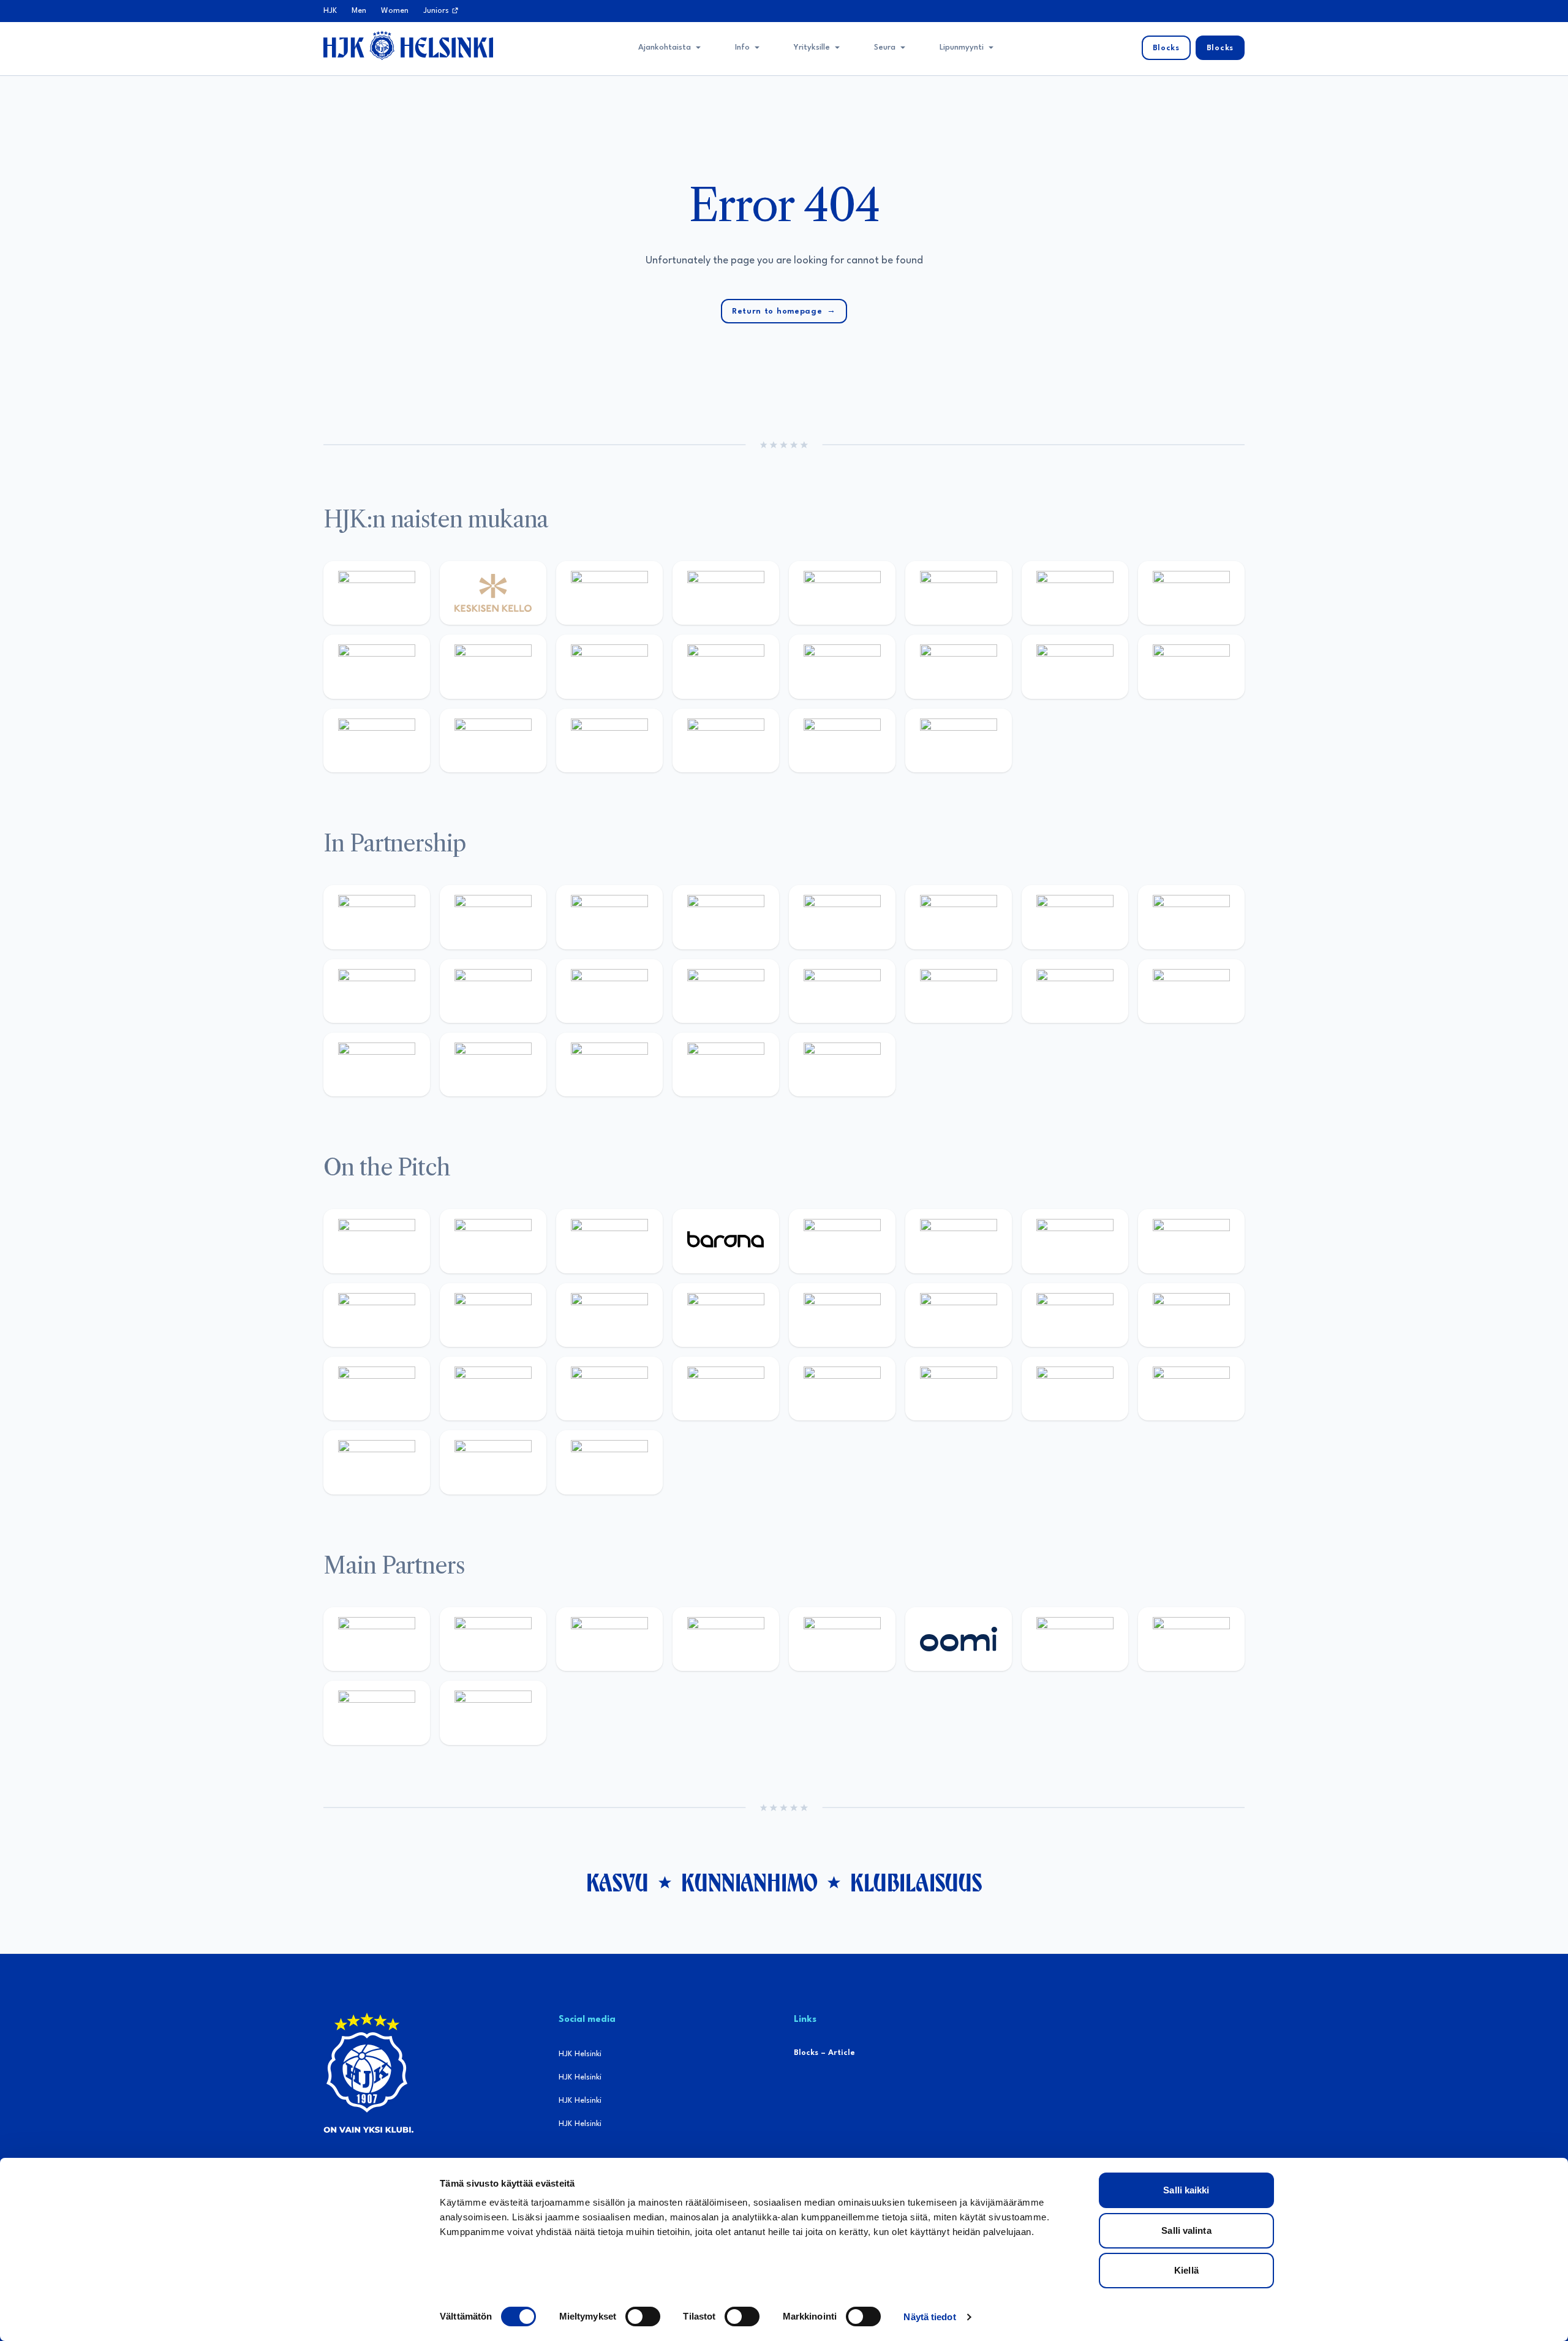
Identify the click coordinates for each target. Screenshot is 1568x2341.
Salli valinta (1186, 2230)
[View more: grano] (842, 1389)
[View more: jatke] (726, 666)
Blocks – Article (824, 2053)
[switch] (643, 2316)
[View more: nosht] (493, 917)
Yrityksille (812, 47)
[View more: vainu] (959, 593)
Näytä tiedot (929, 2317)
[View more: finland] (842, 666)
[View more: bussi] (609, 741)
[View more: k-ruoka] (959, 1389)
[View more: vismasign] (377, 1462)
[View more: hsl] (493, 1389)
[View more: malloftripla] (1191, 1315)
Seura (885, 47)
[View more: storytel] (1191, 593)
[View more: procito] (609, 1065)
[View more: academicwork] (1075, 1315)
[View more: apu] (493, 1315)
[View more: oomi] (959, 1639)
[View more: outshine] (493, 991)
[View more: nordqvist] (609, 1241)
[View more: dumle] (726, 1389)
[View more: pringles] (1075, 917)
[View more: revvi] (609, 593)
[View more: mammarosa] (726, 1065)
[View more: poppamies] (377, 917)
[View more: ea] (1075, 1389)
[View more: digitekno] (1075, 1241)
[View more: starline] (726, 1315)
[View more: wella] (493, 666)
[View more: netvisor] (1191, 1389)
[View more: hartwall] (377, 741)
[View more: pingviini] (377, 1241)
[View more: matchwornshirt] (726, 741)
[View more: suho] (842, 741)
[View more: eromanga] (609, 917)
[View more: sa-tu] (377, 991)
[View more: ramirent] (377, 1389)
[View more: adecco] (726, 593)
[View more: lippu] (842, 991)
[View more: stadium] (1191, 666)
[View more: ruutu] (842, 1639)
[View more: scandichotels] (959, 741)
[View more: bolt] (1075, 1639)
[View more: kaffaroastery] (726, 917)
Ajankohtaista (665, 47)
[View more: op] (959, 666)
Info (742, 47)
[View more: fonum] (1075, 593)
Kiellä (1186, 2270)
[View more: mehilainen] (493, 741)
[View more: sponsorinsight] (842, 1065)
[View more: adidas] (842, 593)
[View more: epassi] (609, 666)
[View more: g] (959, 991)
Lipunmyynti (962, 47)
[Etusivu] (408, 45)
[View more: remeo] (493, 1462)
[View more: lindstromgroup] (1191, 917)
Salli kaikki (1186, 2190)
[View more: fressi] (377, 666)
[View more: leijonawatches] (377, 1315)
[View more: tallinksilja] (1075, 666)
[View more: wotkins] (959, 917)
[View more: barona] (726, 1241)
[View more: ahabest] (1191, 991)
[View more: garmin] (609, 991)
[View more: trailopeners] (493, 1241)
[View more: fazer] (609, 1389)
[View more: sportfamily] (726, 991)
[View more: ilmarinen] (842, 1315)
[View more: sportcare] (377, 1065)
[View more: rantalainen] (377, 593)
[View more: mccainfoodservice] (842, 917)
